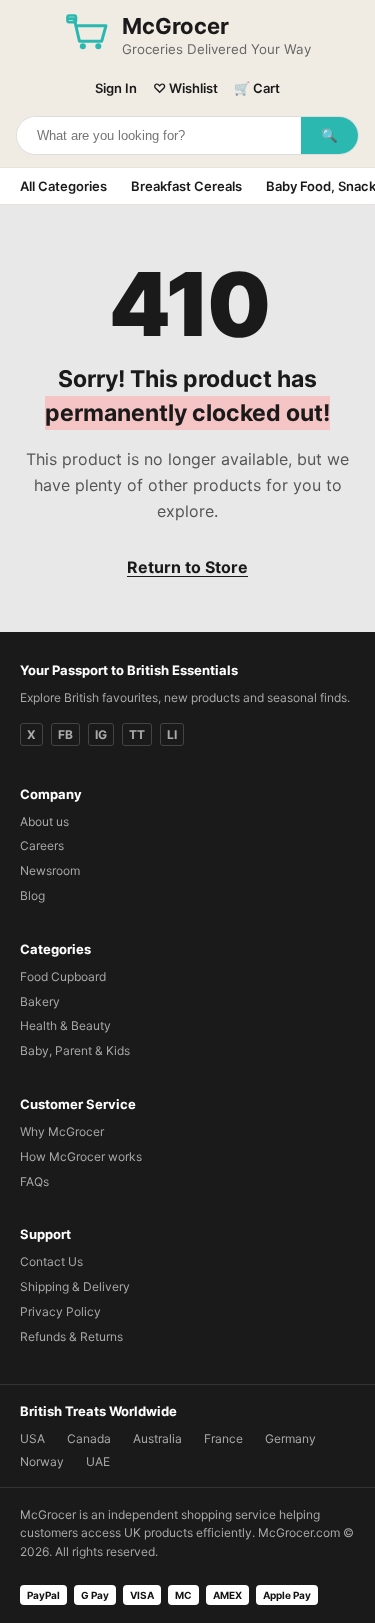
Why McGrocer (62, 1131)
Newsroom (50, 870)
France (223, 1438)
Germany (290, 1438)
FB (65, 734)
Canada (89, 1438)
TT (137, 734)
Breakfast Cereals (186, 186)
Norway (42, 1461)
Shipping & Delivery (75, 1286)
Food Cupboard (63, 976)
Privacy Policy (60, 1311)
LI (172, 734)
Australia (157, 1438)
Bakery (40, 1001)
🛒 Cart (257, 88)
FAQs (34, 1181)
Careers (42, 845)
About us (44, 821)
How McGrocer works (81, 1156)
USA (32, 1438)
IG (101, 734)
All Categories (63, 186)
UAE (98, 1461)
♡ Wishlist (185, 88)
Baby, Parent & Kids (75, 1050)
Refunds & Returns (71, 1336)
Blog (32, 895)
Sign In (116, 88)
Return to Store (187, 567)
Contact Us (51, 1261)
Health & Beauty (65, 1025)
